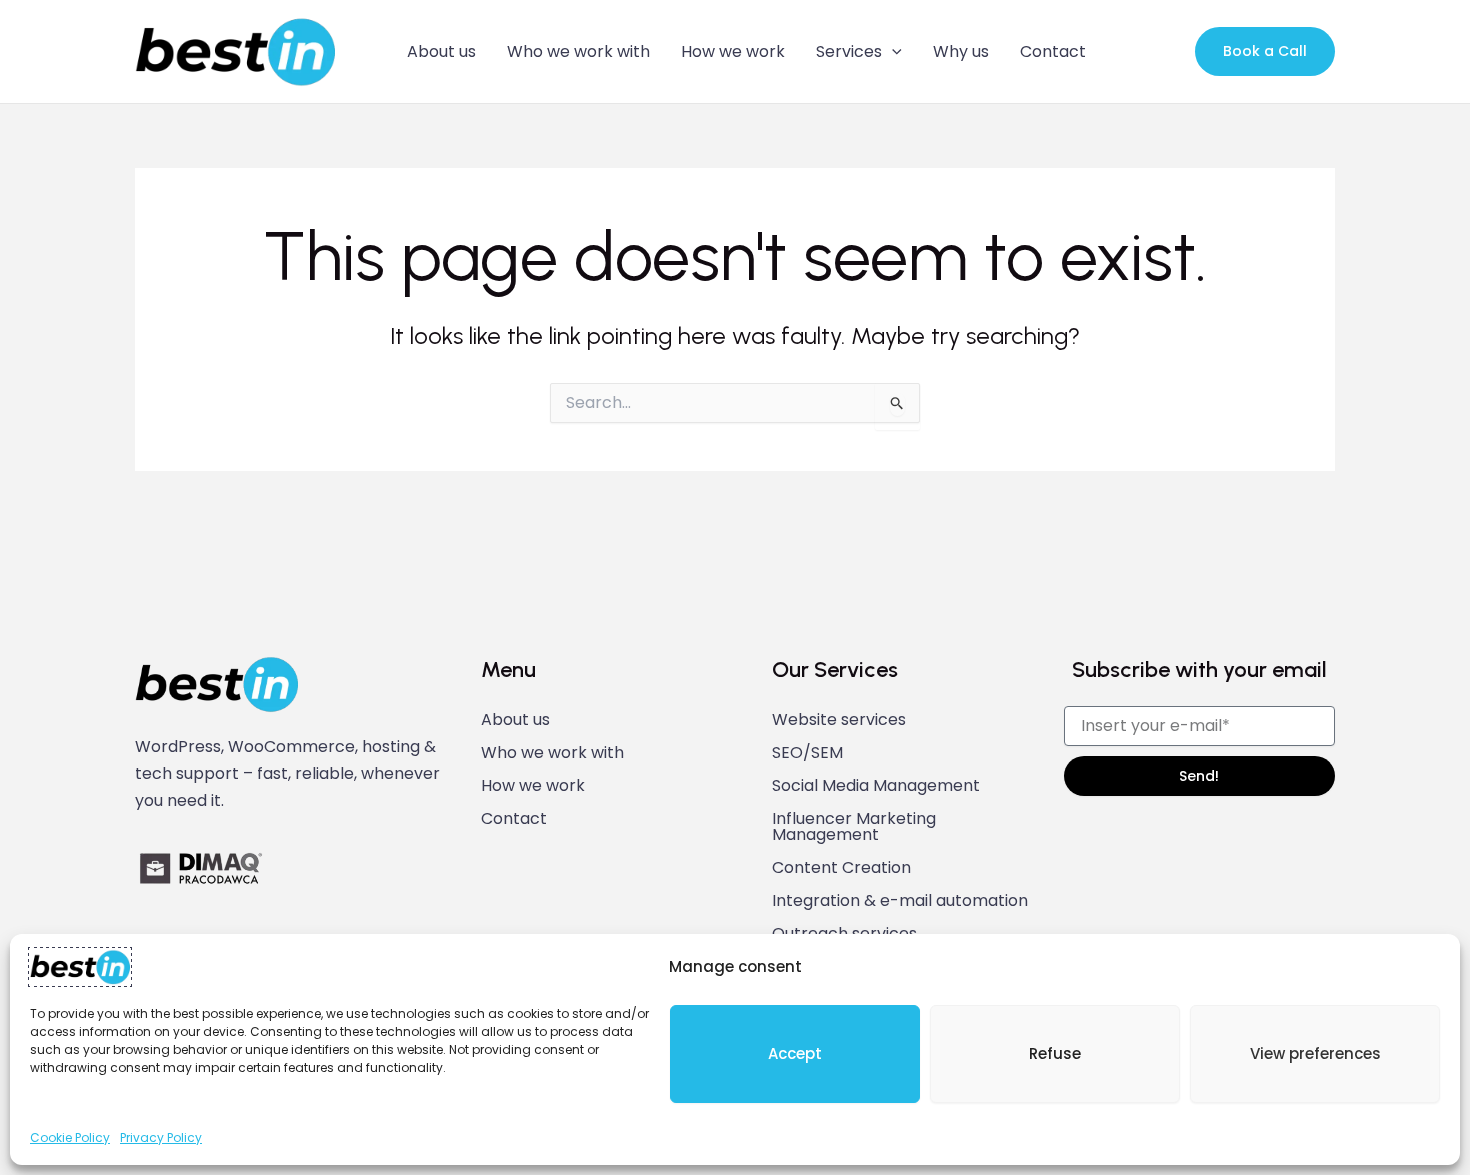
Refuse (1055, 1053)
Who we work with (578, 51)
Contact (1053, 51)
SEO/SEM (807, 753)
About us (441, 51)
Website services (839, 720)
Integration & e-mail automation (900, 901)
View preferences (1315, 1053)
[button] (892, 52)
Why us (961, 51)
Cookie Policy (70, 1137)
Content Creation (841, 868)
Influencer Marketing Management (854, 827)
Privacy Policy (161, 1137)
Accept (795, 1053)
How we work (733, 51)
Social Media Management (876, 786)
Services (849, 51)
